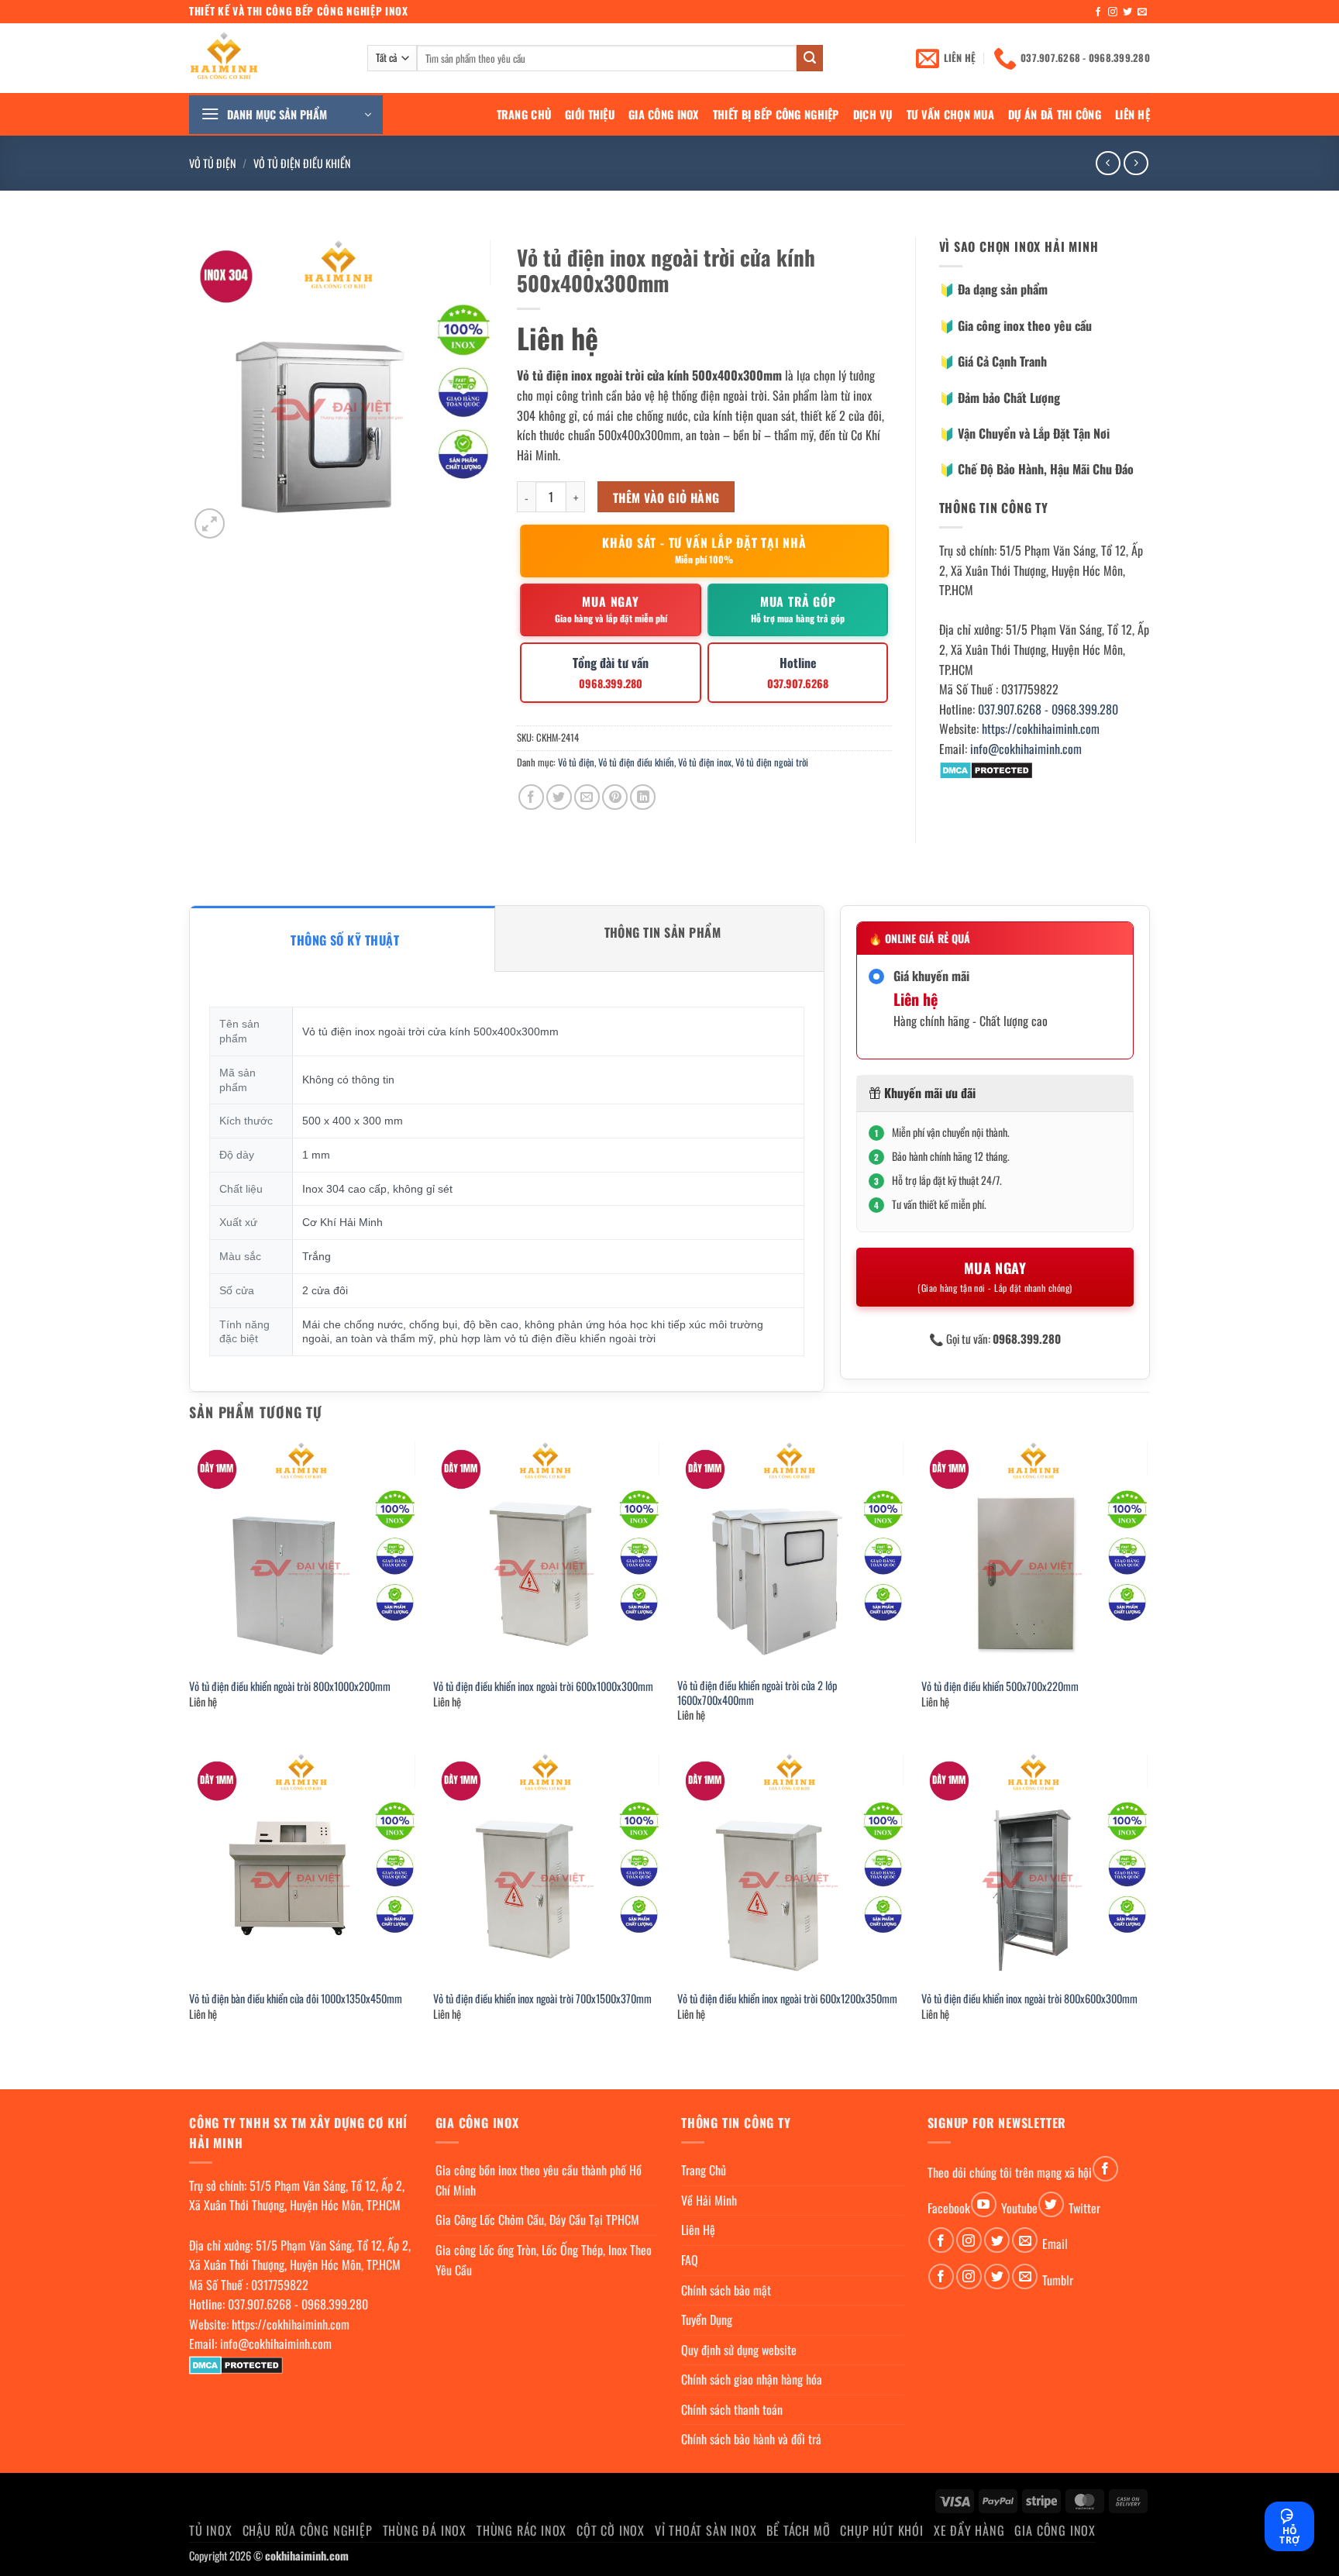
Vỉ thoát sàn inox (706, 2530)
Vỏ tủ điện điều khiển (302, 163)
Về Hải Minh (709, 2200)
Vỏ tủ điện (213, 163)
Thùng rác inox (521, 2530)
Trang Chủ (524, 114)
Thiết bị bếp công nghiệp (776, 114)
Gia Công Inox (664, 114)
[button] (286, 115)
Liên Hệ (1132, 114)
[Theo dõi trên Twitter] (1127, 12)
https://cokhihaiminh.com (1041, 728)
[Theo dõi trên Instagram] (1113, 12)
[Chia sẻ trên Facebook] (531, 797)
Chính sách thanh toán (732, 2409)
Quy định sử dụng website (739, 2350)
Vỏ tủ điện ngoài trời (772, 762)
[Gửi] (810, 58)
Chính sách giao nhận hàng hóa (752, 2379)
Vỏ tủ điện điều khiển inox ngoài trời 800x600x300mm (1029, 1999)
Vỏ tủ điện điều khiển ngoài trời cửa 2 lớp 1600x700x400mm (757, 1693)
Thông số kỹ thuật (345, 940)
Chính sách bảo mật (726, 2290)
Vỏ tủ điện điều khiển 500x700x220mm (1000, 1687)
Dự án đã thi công (1055, 114)
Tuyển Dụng (707, 2319)
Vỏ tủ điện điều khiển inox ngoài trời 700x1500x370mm (542, 1999)
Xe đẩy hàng (969, 2530)
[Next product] (1108, 163)
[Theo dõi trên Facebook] (1098, 12)
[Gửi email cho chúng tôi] (1142, 12)
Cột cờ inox (611, 2530)
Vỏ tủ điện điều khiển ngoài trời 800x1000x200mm (290, 1687)
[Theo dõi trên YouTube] (984, 2204)
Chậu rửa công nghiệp (308, 2530)
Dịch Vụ (873, 114)
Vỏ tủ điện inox (705, 762)
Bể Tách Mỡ (798, 2530)
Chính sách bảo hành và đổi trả (751, 2439)
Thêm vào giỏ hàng (666, 497)
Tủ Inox (211, 2530)
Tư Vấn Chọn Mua (950, 114)
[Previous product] (1136, 163)
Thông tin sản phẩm (663, 932)
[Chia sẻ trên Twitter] (559, 797)
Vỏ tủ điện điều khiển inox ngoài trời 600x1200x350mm (787, 1999)
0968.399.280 (1085, 709)
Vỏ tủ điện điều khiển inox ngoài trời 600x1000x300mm (543, 1687)
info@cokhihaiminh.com (1026, 749)
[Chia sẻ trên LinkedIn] (643, 797)
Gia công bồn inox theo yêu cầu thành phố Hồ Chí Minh (539, 2180)
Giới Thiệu (590, 114)
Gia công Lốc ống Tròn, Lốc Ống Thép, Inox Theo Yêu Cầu (544, 2260)
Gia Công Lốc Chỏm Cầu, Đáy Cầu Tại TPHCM (537, 2220)
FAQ (690, 2260)
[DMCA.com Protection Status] (986, 769)
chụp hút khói (881, 2530)
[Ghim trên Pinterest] (615, 797)
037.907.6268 (1010, 709)
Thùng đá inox (425, 2530)
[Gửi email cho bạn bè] (587, 797)
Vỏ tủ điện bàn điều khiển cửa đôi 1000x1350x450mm (296, 1999)
